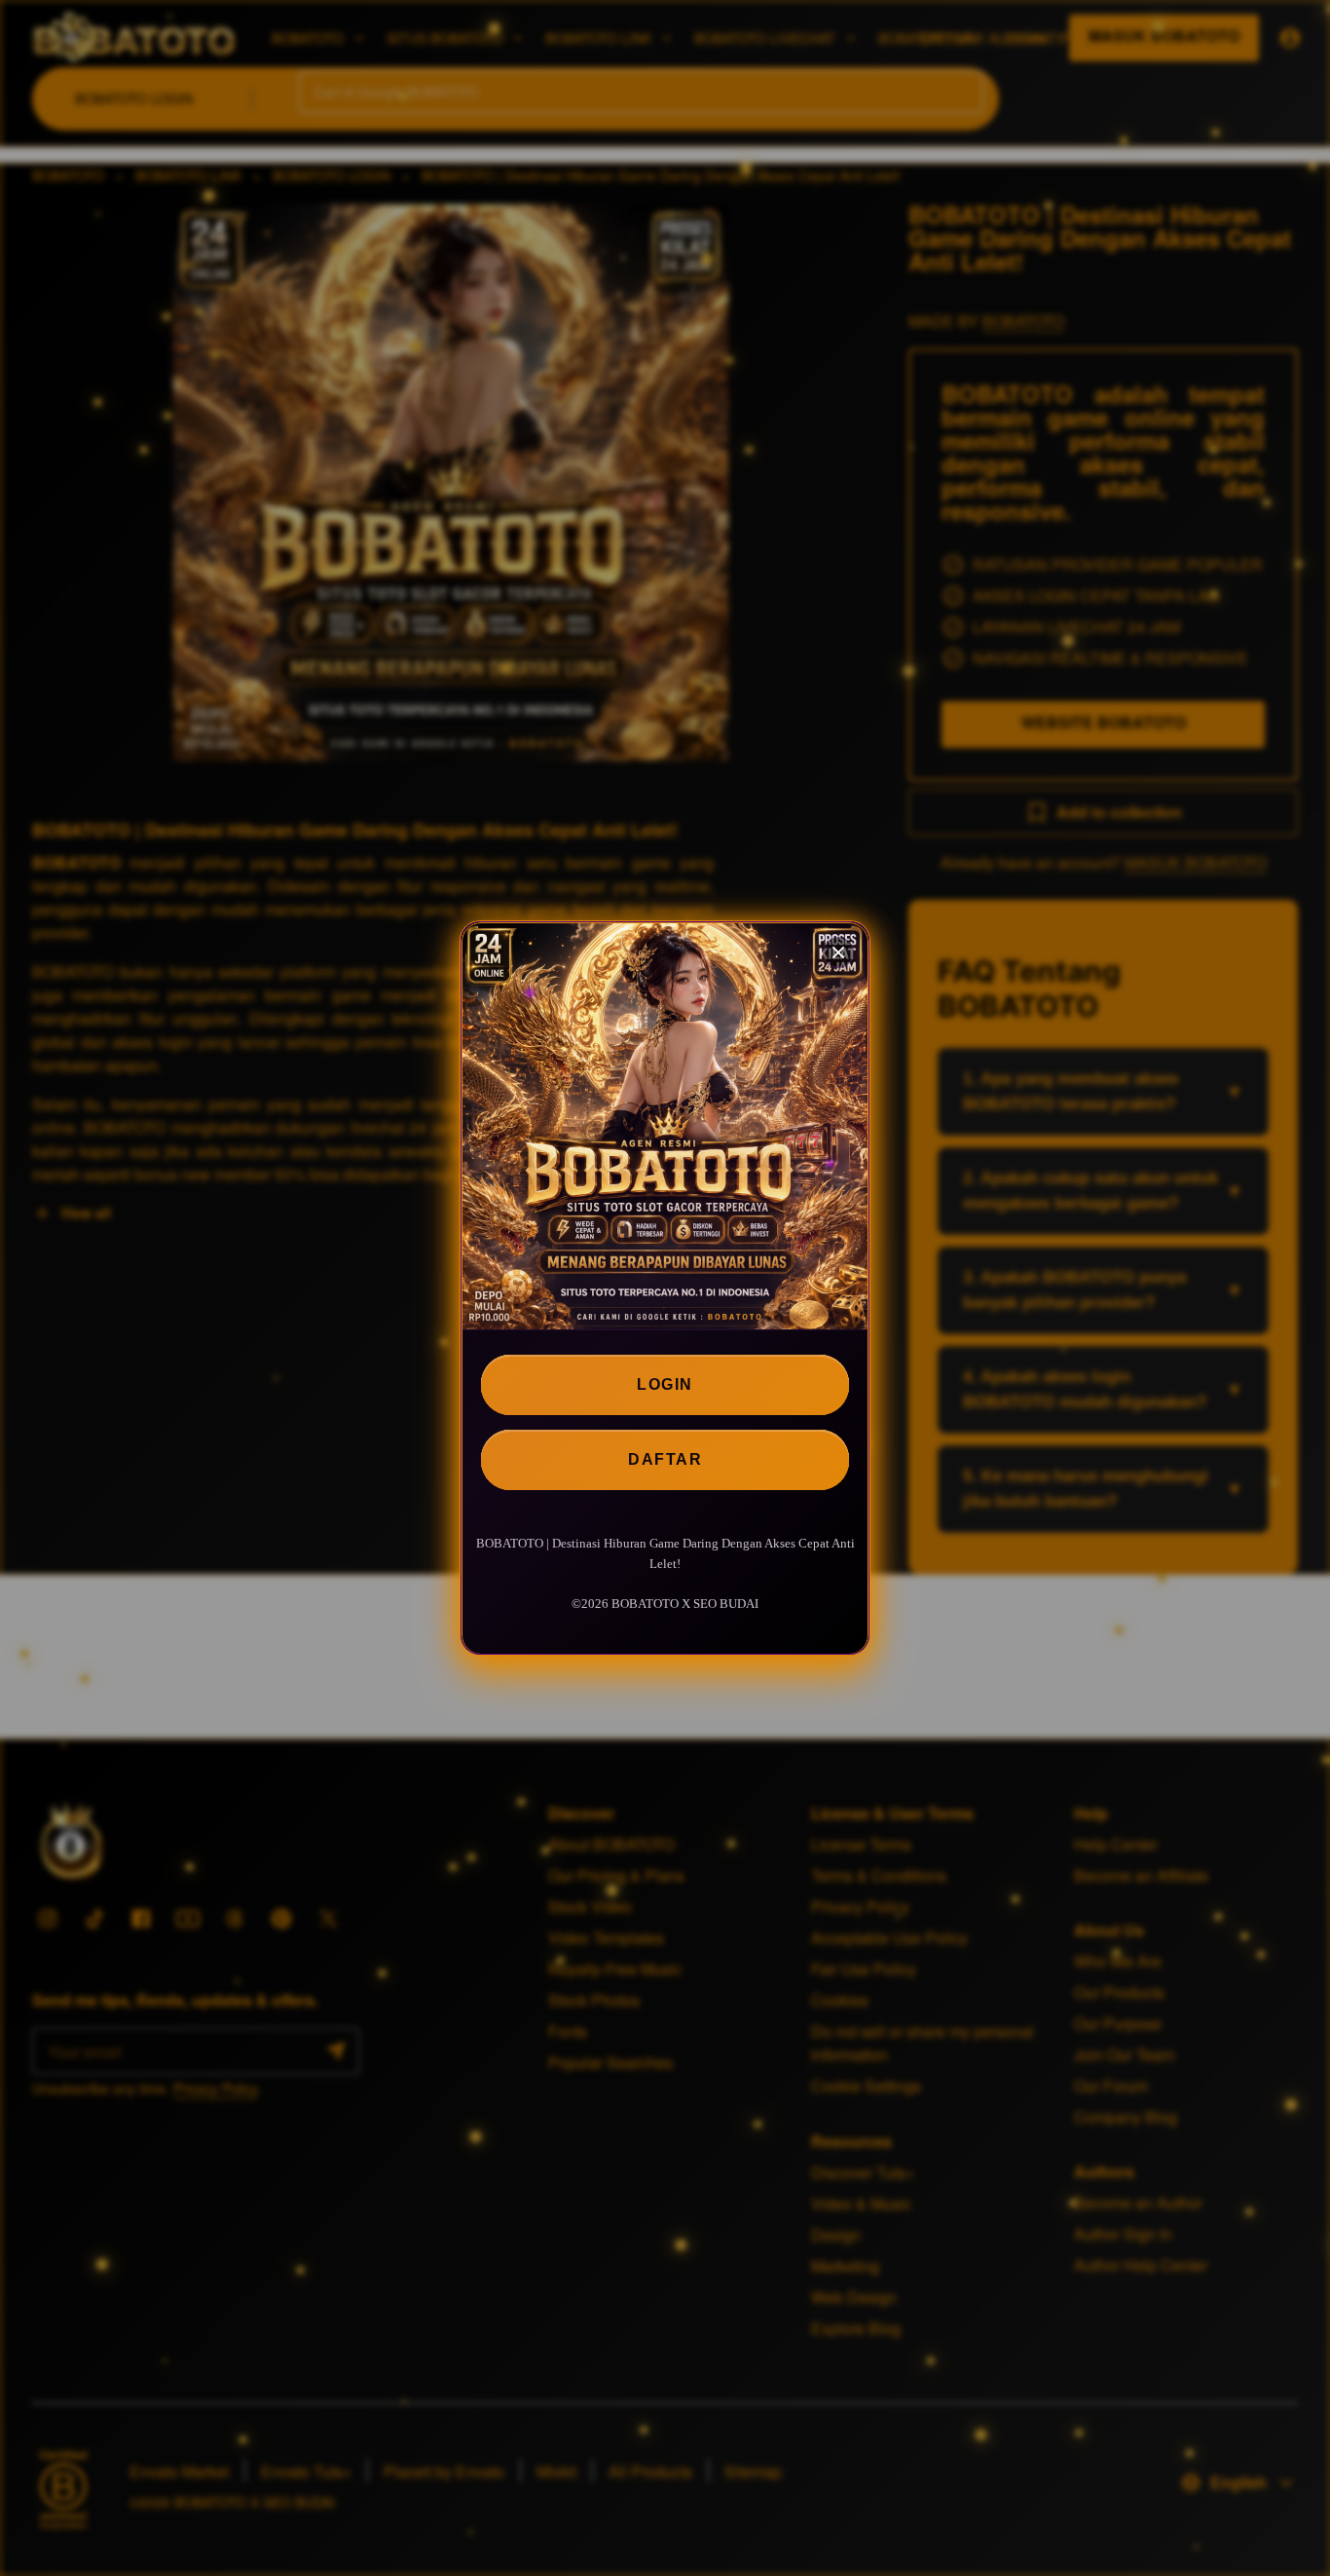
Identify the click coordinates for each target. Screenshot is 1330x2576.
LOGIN (665, 1384)
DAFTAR (665, 1459)
